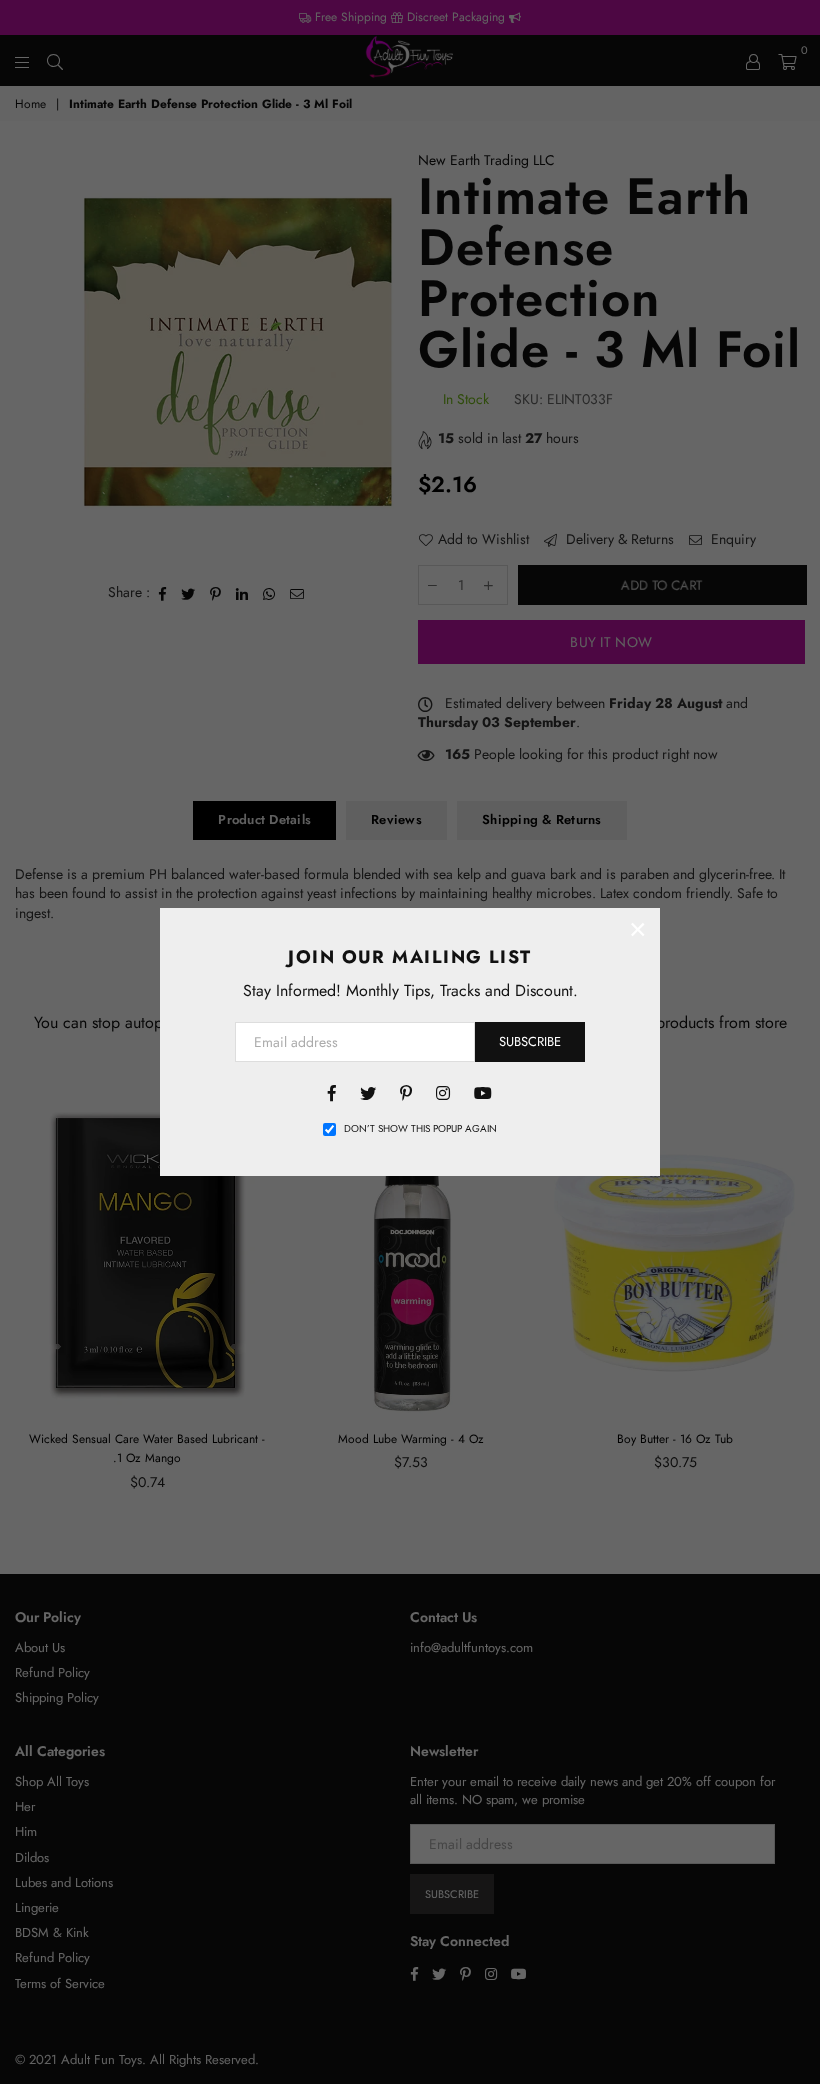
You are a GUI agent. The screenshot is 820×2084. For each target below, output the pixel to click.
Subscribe (530, 1041)
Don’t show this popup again (420, 1129)
